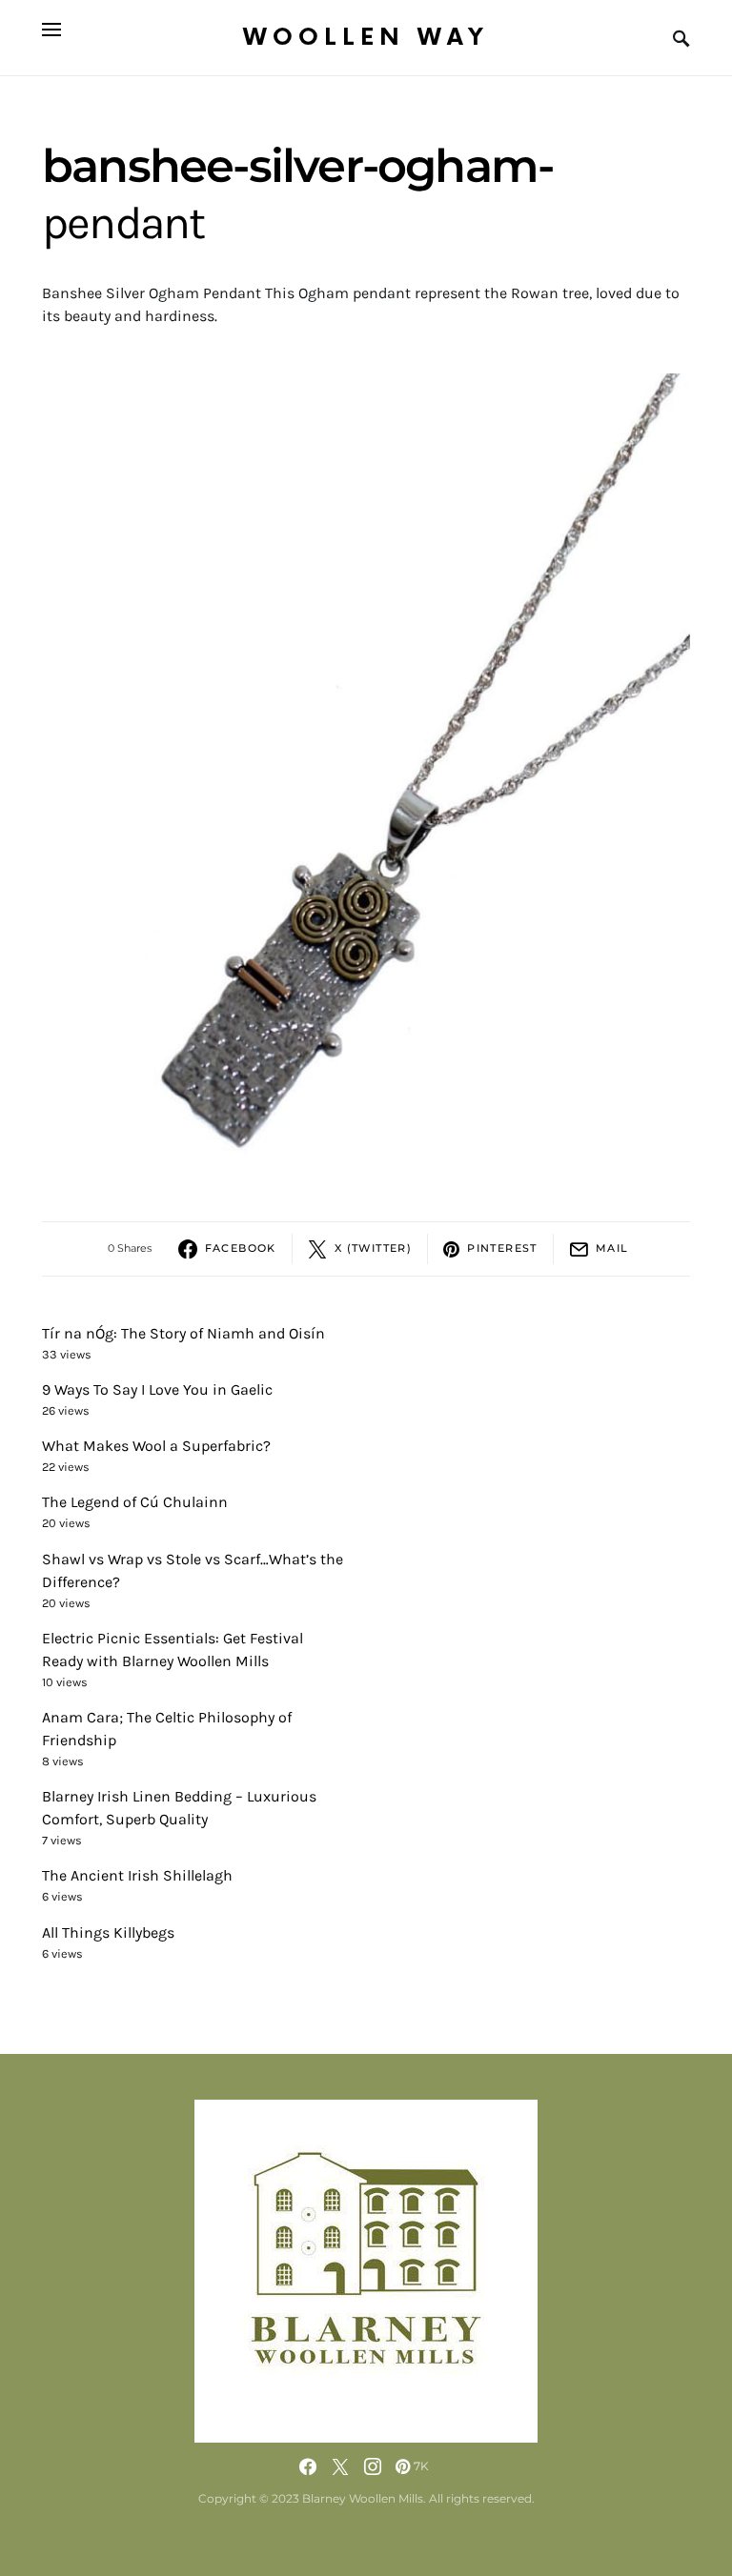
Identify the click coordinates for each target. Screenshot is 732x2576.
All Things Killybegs (108, 1932)
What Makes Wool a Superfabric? (156, 1446)
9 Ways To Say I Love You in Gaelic (157, 1389)
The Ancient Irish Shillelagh (137, 1875)
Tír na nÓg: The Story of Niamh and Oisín (183, 1333)
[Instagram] (373, 2466)
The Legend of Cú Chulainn (135, 1502)
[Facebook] (308, 2466)
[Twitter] (340, 2466)
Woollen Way (366, 38)
